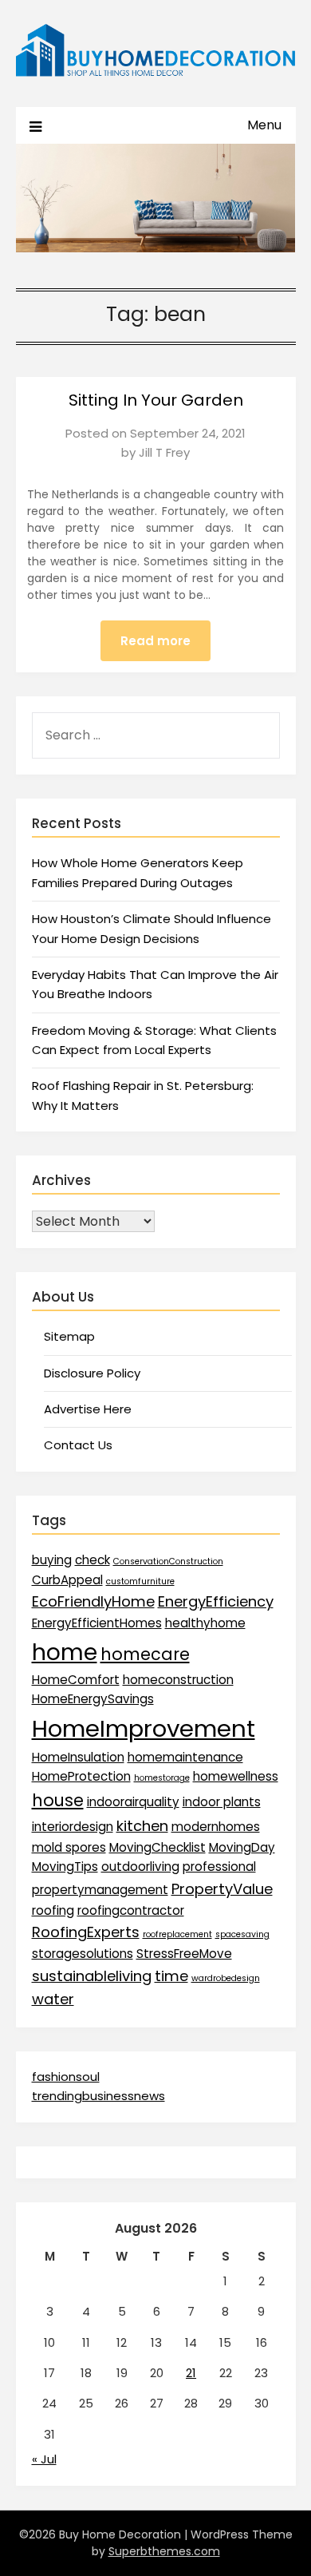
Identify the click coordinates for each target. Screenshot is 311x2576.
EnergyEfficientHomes (97, 1623)
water (53, 1999)
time (171, 1976)
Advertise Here (88, 1409)
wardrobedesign (226, 1978)
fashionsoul (66, 2077)
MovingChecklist (157, 1847)
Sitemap (69, 1336)
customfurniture (140, 1581)
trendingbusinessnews (98, 2096)
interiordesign (73, 1827)
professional (219, 1867)
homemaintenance (185, 1757)
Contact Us (78, 1445)
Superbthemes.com (164, 2551)
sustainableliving (92, 1976)
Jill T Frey (164, 452)
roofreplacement (177, 1934)
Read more (155, 641)
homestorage (162, 1778)
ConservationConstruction (168, 1561)
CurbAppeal (67, 1580)
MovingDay (242, 1847)
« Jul (44, 2459)
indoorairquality (133, 1802)
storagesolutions (83, 1954)
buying (52, 1560)
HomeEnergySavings (93, 1699)
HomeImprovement (144, 1728)
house (58, 1800)
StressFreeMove (184, 1954)
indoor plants (222, 1802)
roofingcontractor (131, 1910)
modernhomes (216, 1827)
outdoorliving (140, 1867)
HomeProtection (81, 1776)
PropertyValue (222, 1889)
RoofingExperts (86, 1932)
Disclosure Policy (92, 1373)
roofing (53, 1910)
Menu (264, 125)
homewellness (236, 1776)
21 (191, 2373)
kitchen (142, 1826)
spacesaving (242, 1934)
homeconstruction (178, 1680)
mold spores (69, 1847)
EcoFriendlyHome (93, 1601)
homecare (145, 1654)
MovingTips (65, 1867)
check (93, 1560)
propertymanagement (100, 1890)
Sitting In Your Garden (156, 400)
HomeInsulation (78, 1757)
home (65, 1652)
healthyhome (205, 1623)
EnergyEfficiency (216, 1601)
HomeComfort (76, 1680)
